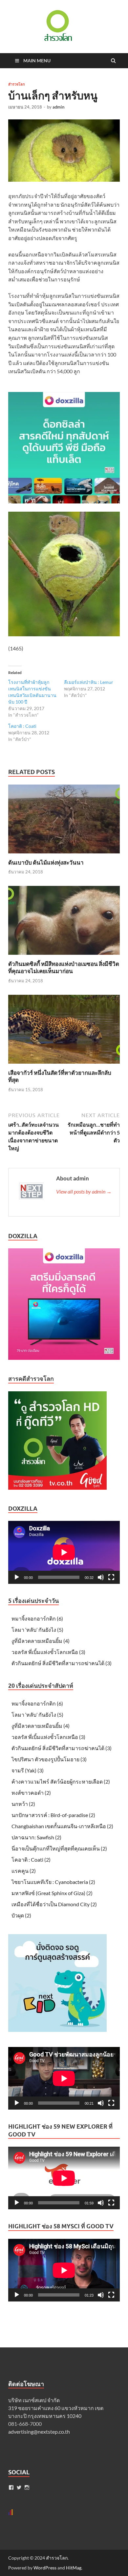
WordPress (45, 2568)
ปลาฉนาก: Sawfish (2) (36, 1837)
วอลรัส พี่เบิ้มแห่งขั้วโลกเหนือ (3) (48, 1652)
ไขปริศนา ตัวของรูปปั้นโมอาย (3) (49, 1759)
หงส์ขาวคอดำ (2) (31, 1793)
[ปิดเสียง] (101, 1577)
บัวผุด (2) (21, 1915)
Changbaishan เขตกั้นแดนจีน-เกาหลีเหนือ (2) (62, 1826)
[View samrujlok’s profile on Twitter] (19, 2487)
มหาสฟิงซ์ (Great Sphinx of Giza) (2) (52, 1893)
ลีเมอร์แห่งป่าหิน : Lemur (89, 682)
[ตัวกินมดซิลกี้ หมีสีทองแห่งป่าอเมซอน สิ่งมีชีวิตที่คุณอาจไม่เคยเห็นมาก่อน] (64, 956)
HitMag (74, 2568)
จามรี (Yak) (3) (28, 1770)
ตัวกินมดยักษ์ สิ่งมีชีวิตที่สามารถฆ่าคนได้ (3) (62, 1663)
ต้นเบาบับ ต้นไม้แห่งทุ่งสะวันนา (46, 862)
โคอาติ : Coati (22, 726)
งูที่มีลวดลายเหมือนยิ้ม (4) (41, 1641)
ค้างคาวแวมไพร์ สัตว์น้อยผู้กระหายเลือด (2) (61, 1781)
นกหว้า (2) (23, 1804)
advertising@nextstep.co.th (39, 2432)
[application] (64, 1552)
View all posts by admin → (84, 1191)
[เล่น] (17, 1577)
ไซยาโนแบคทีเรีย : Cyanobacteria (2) (53, 1882)
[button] (57, 26)
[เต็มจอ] (111, 1577)
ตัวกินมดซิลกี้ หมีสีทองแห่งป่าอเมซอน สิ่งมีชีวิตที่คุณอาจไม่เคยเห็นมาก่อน (64, 967)
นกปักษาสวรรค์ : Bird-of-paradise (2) (53, 1815)
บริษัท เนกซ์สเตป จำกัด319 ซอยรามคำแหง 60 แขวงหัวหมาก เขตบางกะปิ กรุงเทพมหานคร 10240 (56, 2408)
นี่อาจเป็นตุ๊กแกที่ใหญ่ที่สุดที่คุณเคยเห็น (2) (59, 1848)
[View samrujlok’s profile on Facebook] (11, 2487)
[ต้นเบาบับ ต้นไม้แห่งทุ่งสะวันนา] (64, 855)
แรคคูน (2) (24, 1871)
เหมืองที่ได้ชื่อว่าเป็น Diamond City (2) (54, 1904)
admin (58, 107)
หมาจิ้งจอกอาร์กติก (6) (37, 1618)
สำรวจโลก (17, 84)
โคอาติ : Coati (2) (31, 1860)
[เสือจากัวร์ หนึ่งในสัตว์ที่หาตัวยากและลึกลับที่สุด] (64, 1065)
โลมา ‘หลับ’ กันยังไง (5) (37, 1630)
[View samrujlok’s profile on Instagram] (27, 2487)
